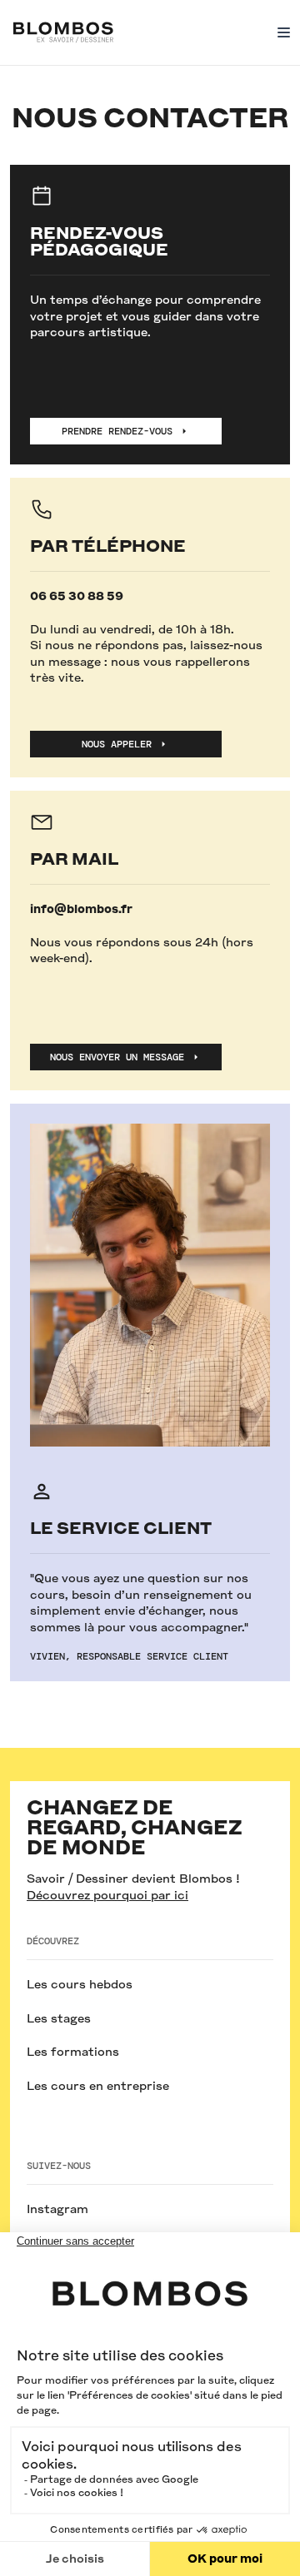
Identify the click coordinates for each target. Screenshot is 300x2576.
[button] (280, 32)
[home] (63, 32)
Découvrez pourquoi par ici (107, 1895)
